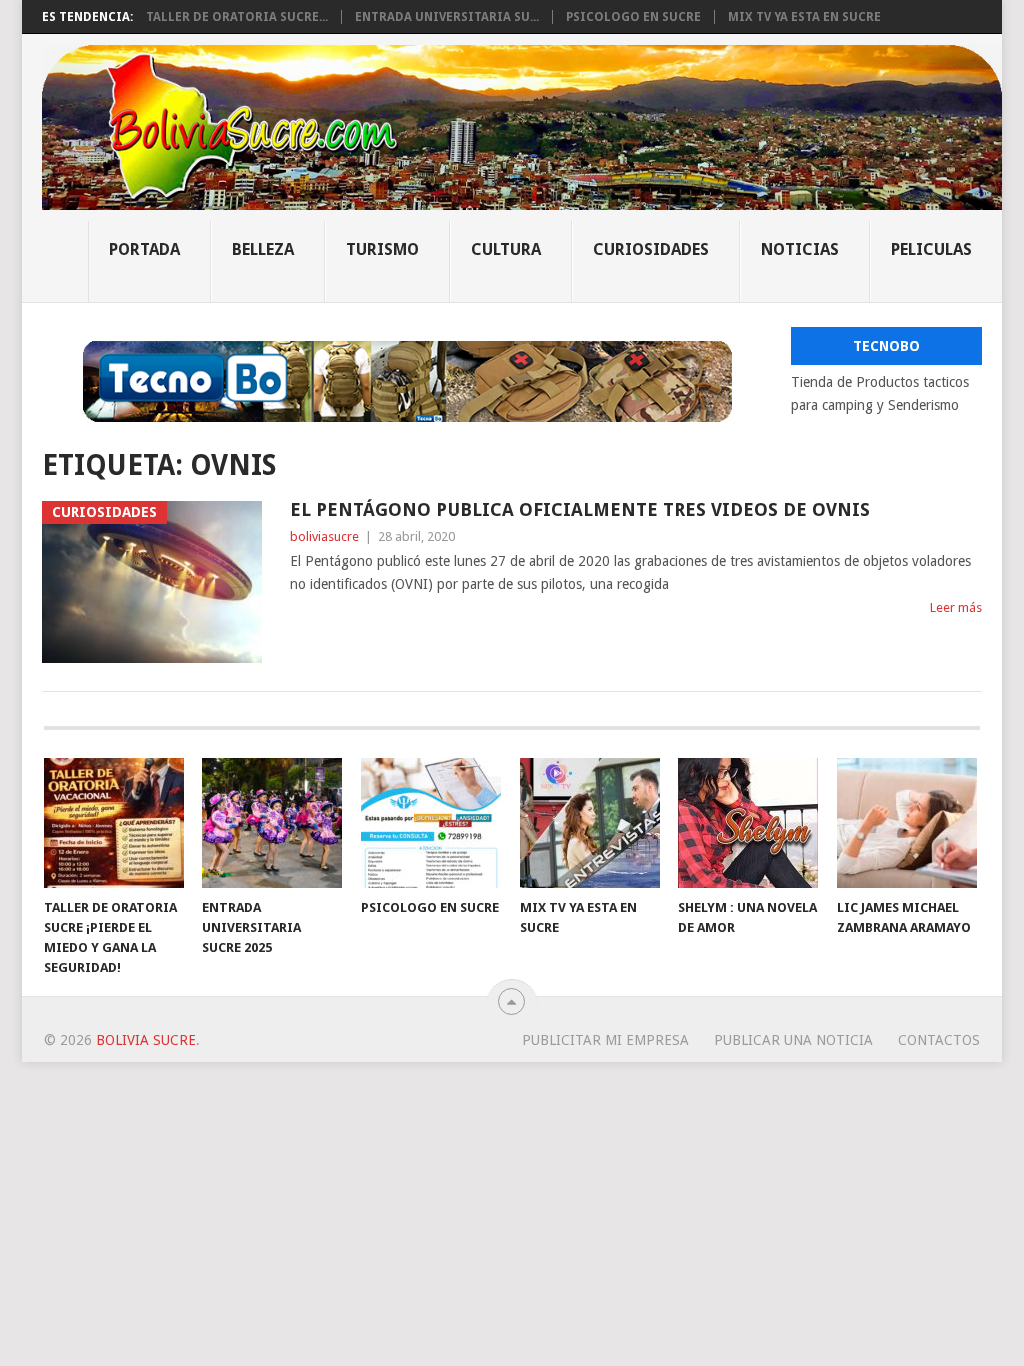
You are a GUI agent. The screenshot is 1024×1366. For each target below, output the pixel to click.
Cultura (506, 249)
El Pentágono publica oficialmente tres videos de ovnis (580, 509)
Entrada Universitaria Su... (447, 17)
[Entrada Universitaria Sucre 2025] (272, 823)
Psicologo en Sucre (633, 17)
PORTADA (144, 249)
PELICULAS (931, 249)
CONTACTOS (939, 1040)
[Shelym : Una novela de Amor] (748, 823)
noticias (800, 249)
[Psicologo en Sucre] (431, 823)
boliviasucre (324, 536)
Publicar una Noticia (793, 1040)
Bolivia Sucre (146, 1040)
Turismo (382, 249)
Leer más (956, 607)
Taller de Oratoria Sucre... (237, 17)
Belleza (263, 249)
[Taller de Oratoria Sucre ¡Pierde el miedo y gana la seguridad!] (114, 823)
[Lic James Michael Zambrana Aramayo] (907, 823)
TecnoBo (886, 346)
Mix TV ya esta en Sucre (804, 17)
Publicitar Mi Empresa (605, 1040)
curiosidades (651, 249)
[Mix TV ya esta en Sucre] (590, 823)
